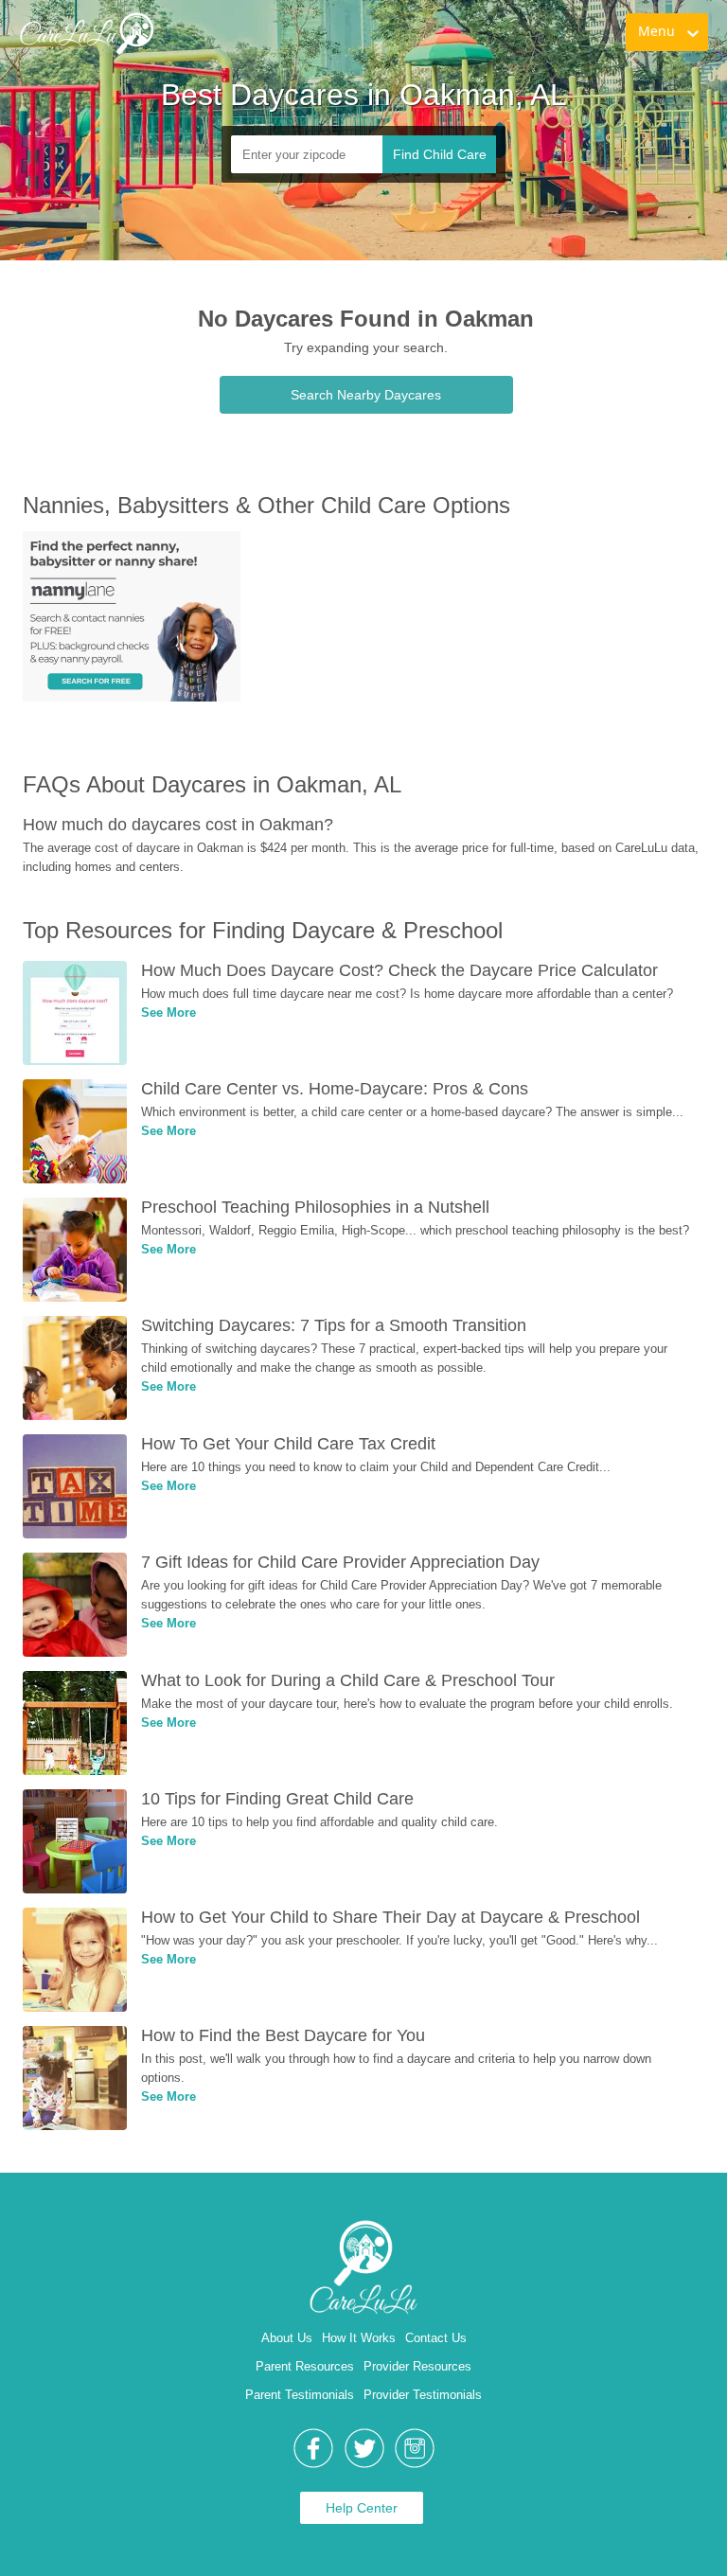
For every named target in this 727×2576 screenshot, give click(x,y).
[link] (86, 33)
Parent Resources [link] (305, 2366)
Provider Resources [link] (417, 2366)
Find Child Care (440, 154)
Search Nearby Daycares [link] (366, 395)
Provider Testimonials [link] (423, 2395)
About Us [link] (287, 2338)
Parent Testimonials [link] (300, 2395)
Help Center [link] (362, 2508)
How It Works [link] (359, 2338)
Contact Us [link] (436, 2338)
